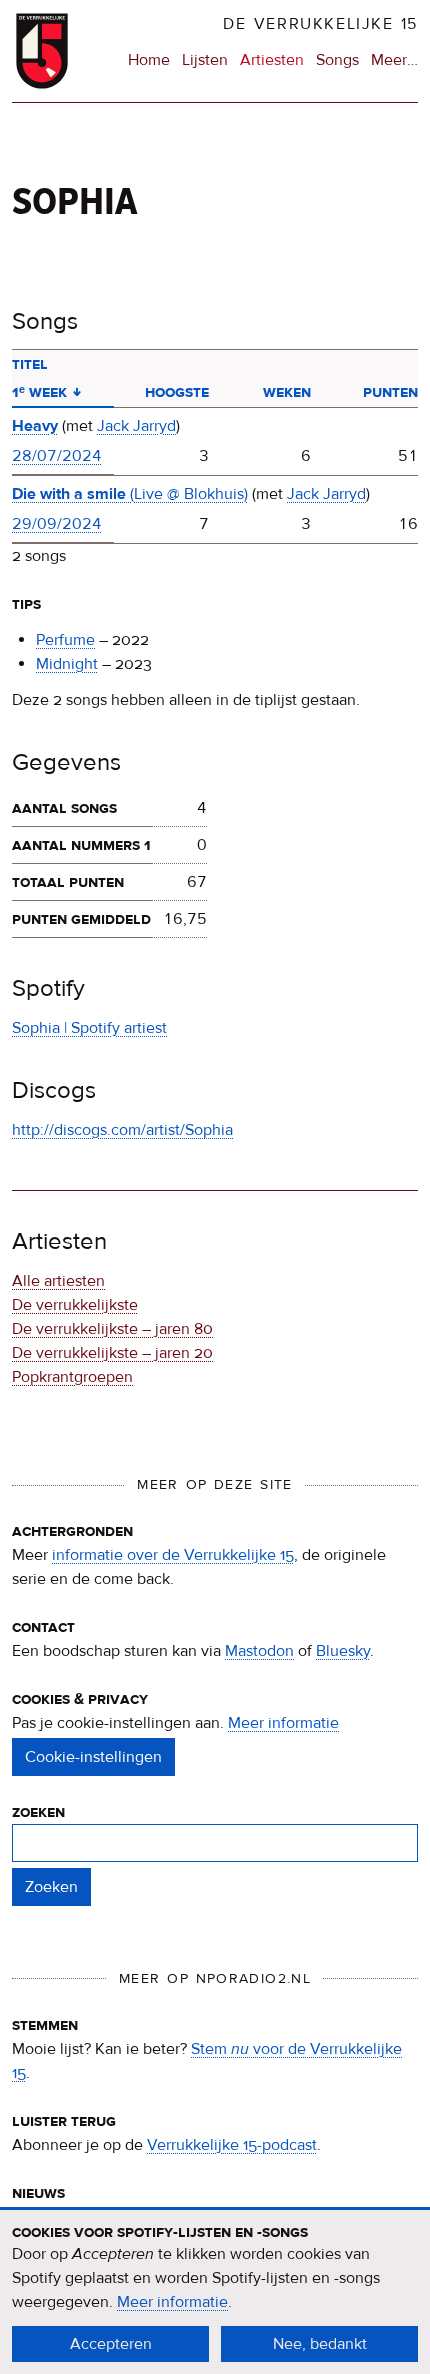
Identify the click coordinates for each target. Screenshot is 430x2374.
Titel (30, 364)
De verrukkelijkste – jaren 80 (112, 1329)
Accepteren (111, 2344)
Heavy (35, 426)
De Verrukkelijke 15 (320, 24)
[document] (215, 2292)
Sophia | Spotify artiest (89, 1028)
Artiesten (272, 60)
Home (149, 60)
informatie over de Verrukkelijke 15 (173, 1555)
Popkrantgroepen (72, 1377)
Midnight (67, 664)
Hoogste (177, 392)
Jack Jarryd (136, 426)
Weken (287, 392)
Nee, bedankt (320, 2344)
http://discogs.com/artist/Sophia (122, 1130)
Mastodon (259, 1651)
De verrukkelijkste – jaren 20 (112, 1353)
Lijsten (205, 60)
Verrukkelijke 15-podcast (232, 2145)
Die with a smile (130, 494)
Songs (337, 60)
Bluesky (343, 1651)
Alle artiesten (58, 1281)
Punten (390, 392)
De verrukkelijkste (75, 1305)
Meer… (394, 61)
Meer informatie (283, 1723)
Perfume (65, 640)
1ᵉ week (46, 392)
